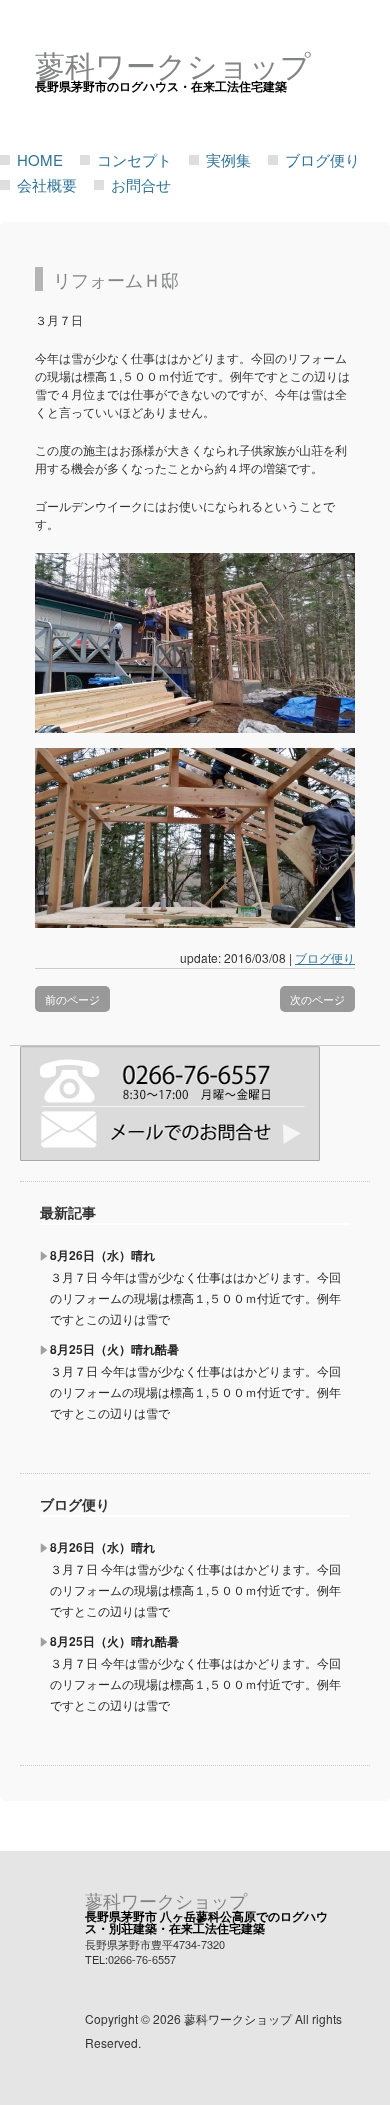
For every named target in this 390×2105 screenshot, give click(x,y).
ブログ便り (322, 159)
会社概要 (47, 184)
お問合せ (141, 184)
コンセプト (134, 159)
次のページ (317, 999)
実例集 (228, 159)
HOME (40, 159)
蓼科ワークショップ (166, 1900)
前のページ (72, 999)
